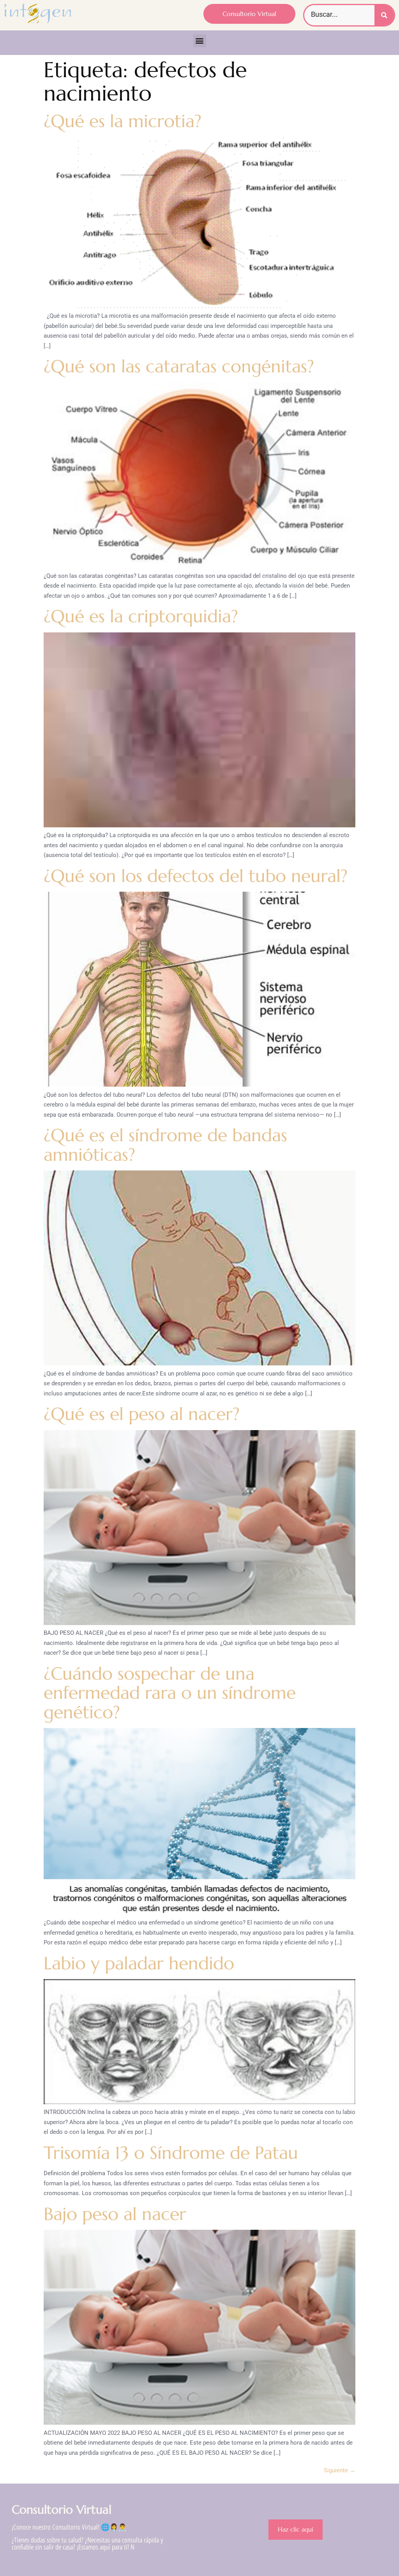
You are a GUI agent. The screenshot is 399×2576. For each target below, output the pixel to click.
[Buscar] (384, 15)
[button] (200, 41)
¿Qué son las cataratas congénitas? (179, 366)
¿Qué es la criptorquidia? (141, 616)
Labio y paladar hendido (139, 1963)
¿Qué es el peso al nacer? (142, 1414)
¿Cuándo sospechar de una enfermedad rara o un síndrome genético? (170, 1693)
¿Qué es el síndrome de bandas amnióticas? (165, 1145)
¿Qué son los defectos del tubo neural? (196, 876)
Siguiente (340, 2470)
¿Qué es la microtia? (123, 121)
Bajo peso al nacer (115, 2214)
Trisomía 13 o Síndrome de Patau (171, 2153)
